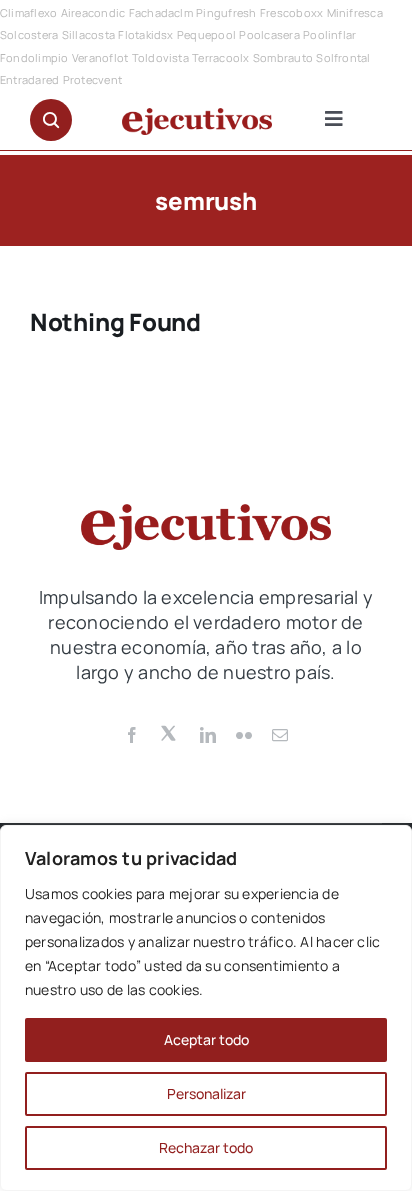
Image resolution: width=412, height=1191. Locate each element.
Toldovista (160, 57)
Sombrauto (283, 57)
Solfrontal (343, 57)
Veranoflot (100, 57)
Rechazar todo (206, 1147)
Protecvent (92, 79)
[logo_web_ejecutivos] (197, 116)
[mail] (280, 735)
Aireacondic (93, 12)
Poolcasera (269, 34)
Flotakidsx (145, 34)
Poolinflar (329, 34)
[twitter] (170, 732)
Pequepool (206, 34)
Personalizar (206, 1093)
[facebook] (132, 735)
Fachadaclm (161, 12)
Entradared (29, 79)
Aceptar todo (206, 1039)
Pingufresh (226, 12)
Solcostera (29, 34)
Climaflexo (28, 12)
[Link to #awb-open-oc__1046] (51, 120)
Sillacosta (88, 34)
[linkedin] (208, 735)
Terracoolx (220, 57)
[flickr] (244, 735)
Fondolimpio (34, 57)
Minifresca (355, 12)
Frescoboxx (291, 12)
